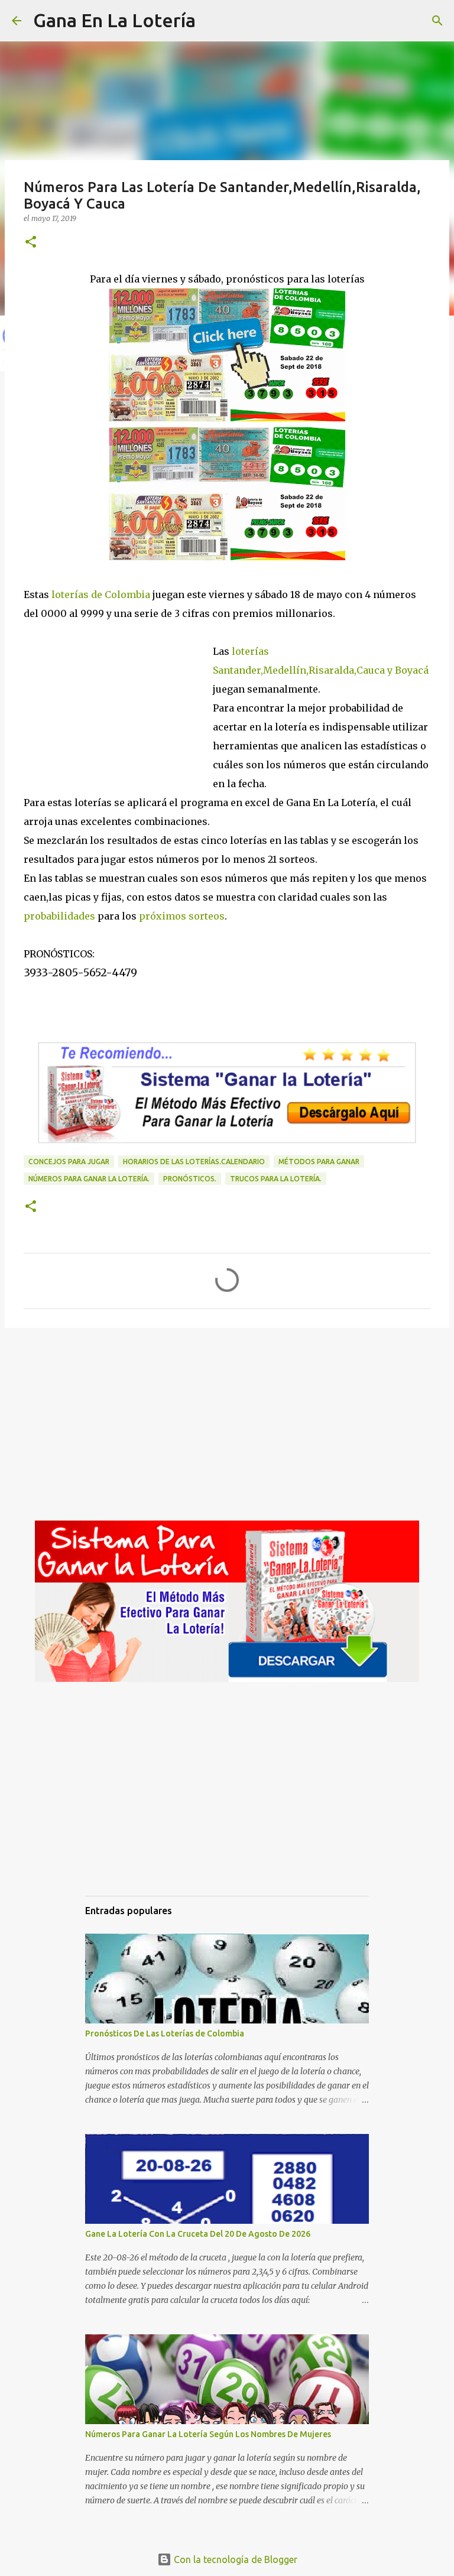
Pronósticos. (190, 1179)
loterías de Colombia (101, 595)
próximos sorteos (182, 916)
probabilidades (59, 916)
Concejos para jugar (69, 1162)
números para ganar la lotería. (89, 1179)
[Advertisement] (118, 703)
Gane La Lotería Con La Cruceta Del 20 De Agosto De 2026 (198, 2234)
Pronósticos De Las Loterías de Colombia (165, 2033)
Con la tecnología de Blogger (234, 2559)
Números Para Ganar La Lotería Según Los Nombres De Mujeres (208, 2434)
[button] (31, 243)
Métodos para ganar (319, 1162)
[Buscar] (212, 21)
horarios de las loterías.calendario (194, 1162)
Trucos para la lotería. (276, 1179)
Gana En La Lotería (114, 20)
